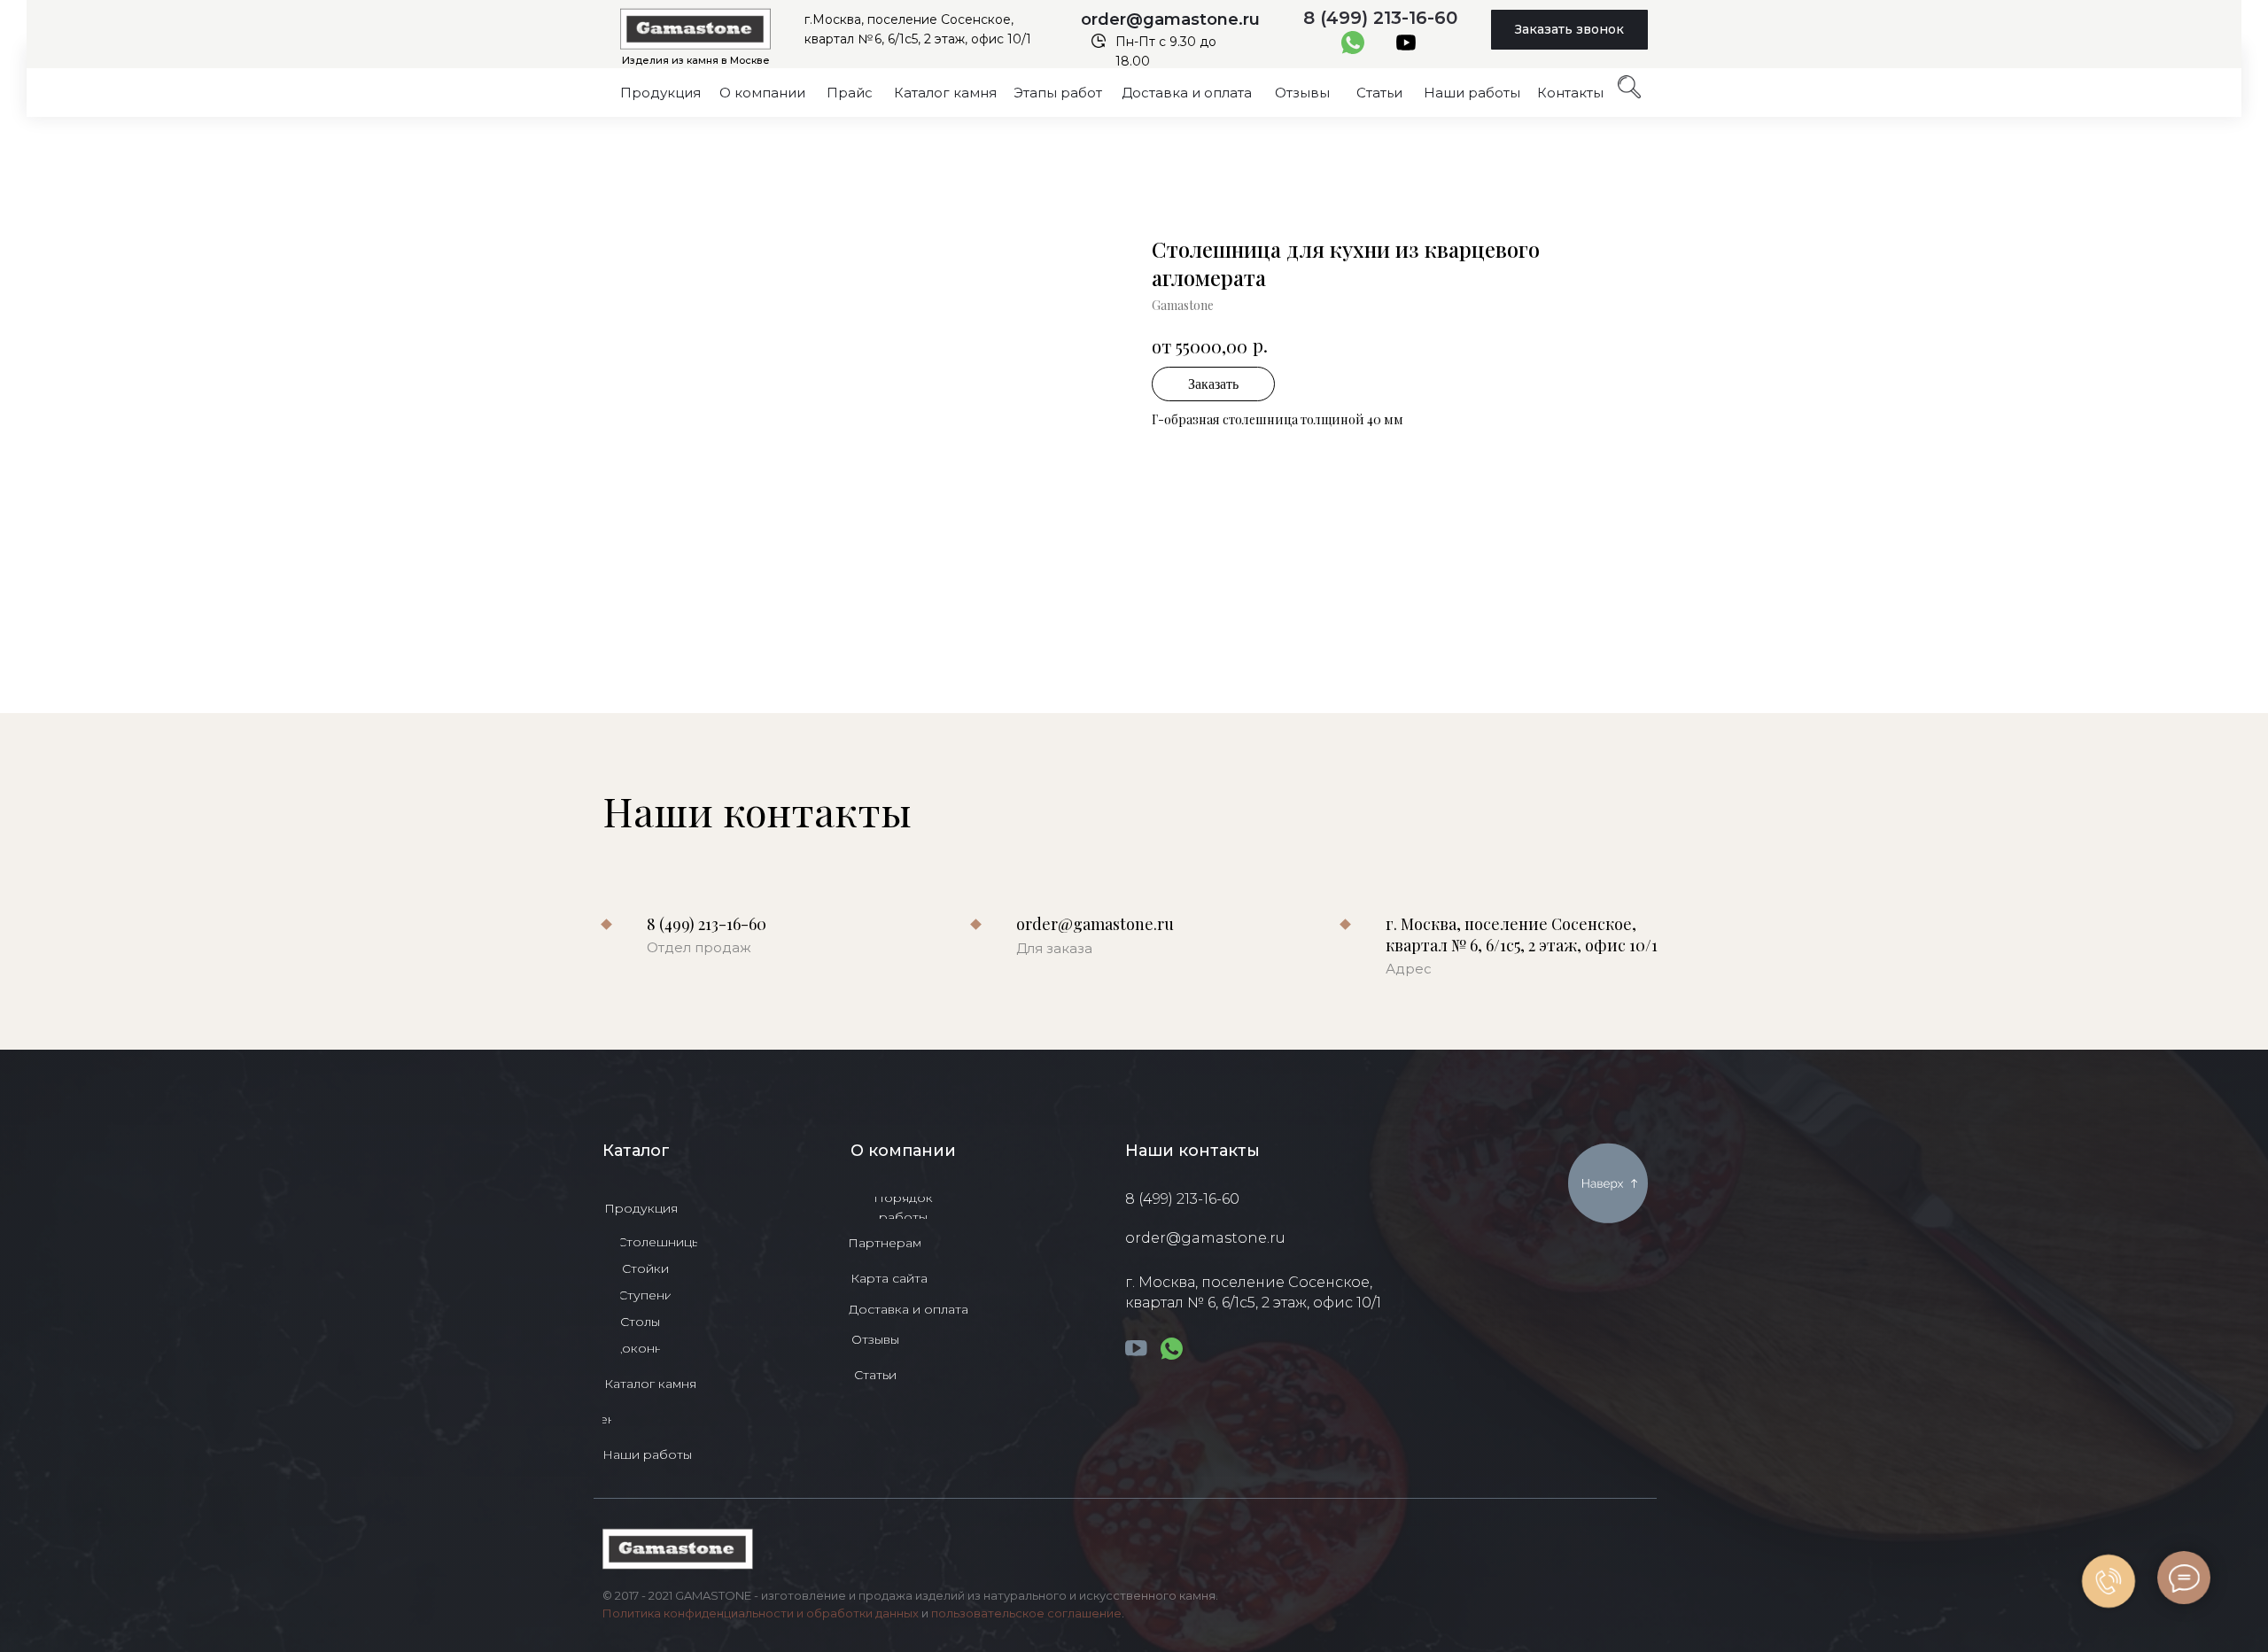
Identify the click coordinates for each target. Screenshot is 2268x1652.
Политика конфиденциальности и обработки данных (761, 1613)
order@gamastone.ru (1170, 19)
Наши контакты (1192, 1151)
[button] (1569, 30)
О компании (903, 1151)
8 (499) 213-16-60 (1380, 18)
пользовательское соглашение (1026, 1613)
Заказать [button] (1213, 384)
